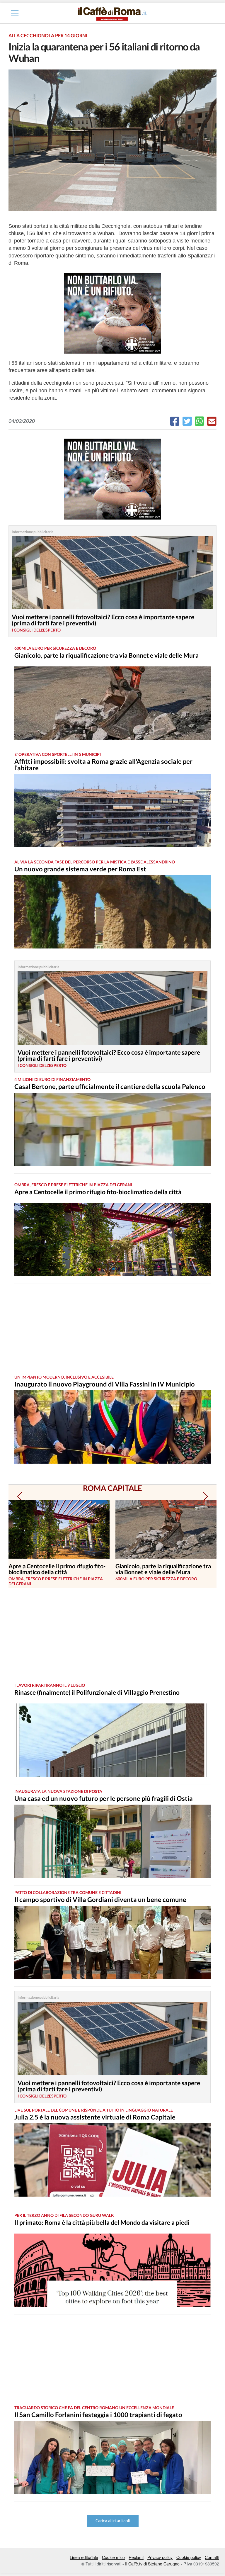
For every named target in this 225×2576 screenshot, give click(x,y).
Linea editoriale (84, 2557)
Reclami (136, 2557)
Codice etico (113, 2557)
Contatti (212, 2557)
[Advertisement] (107, 1329)
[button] (19, 1496)
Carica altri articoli (113, 2521)
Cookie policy (189, 2557)
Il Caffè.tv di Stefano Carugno (152, 2564)
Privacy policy (160, 2557)
